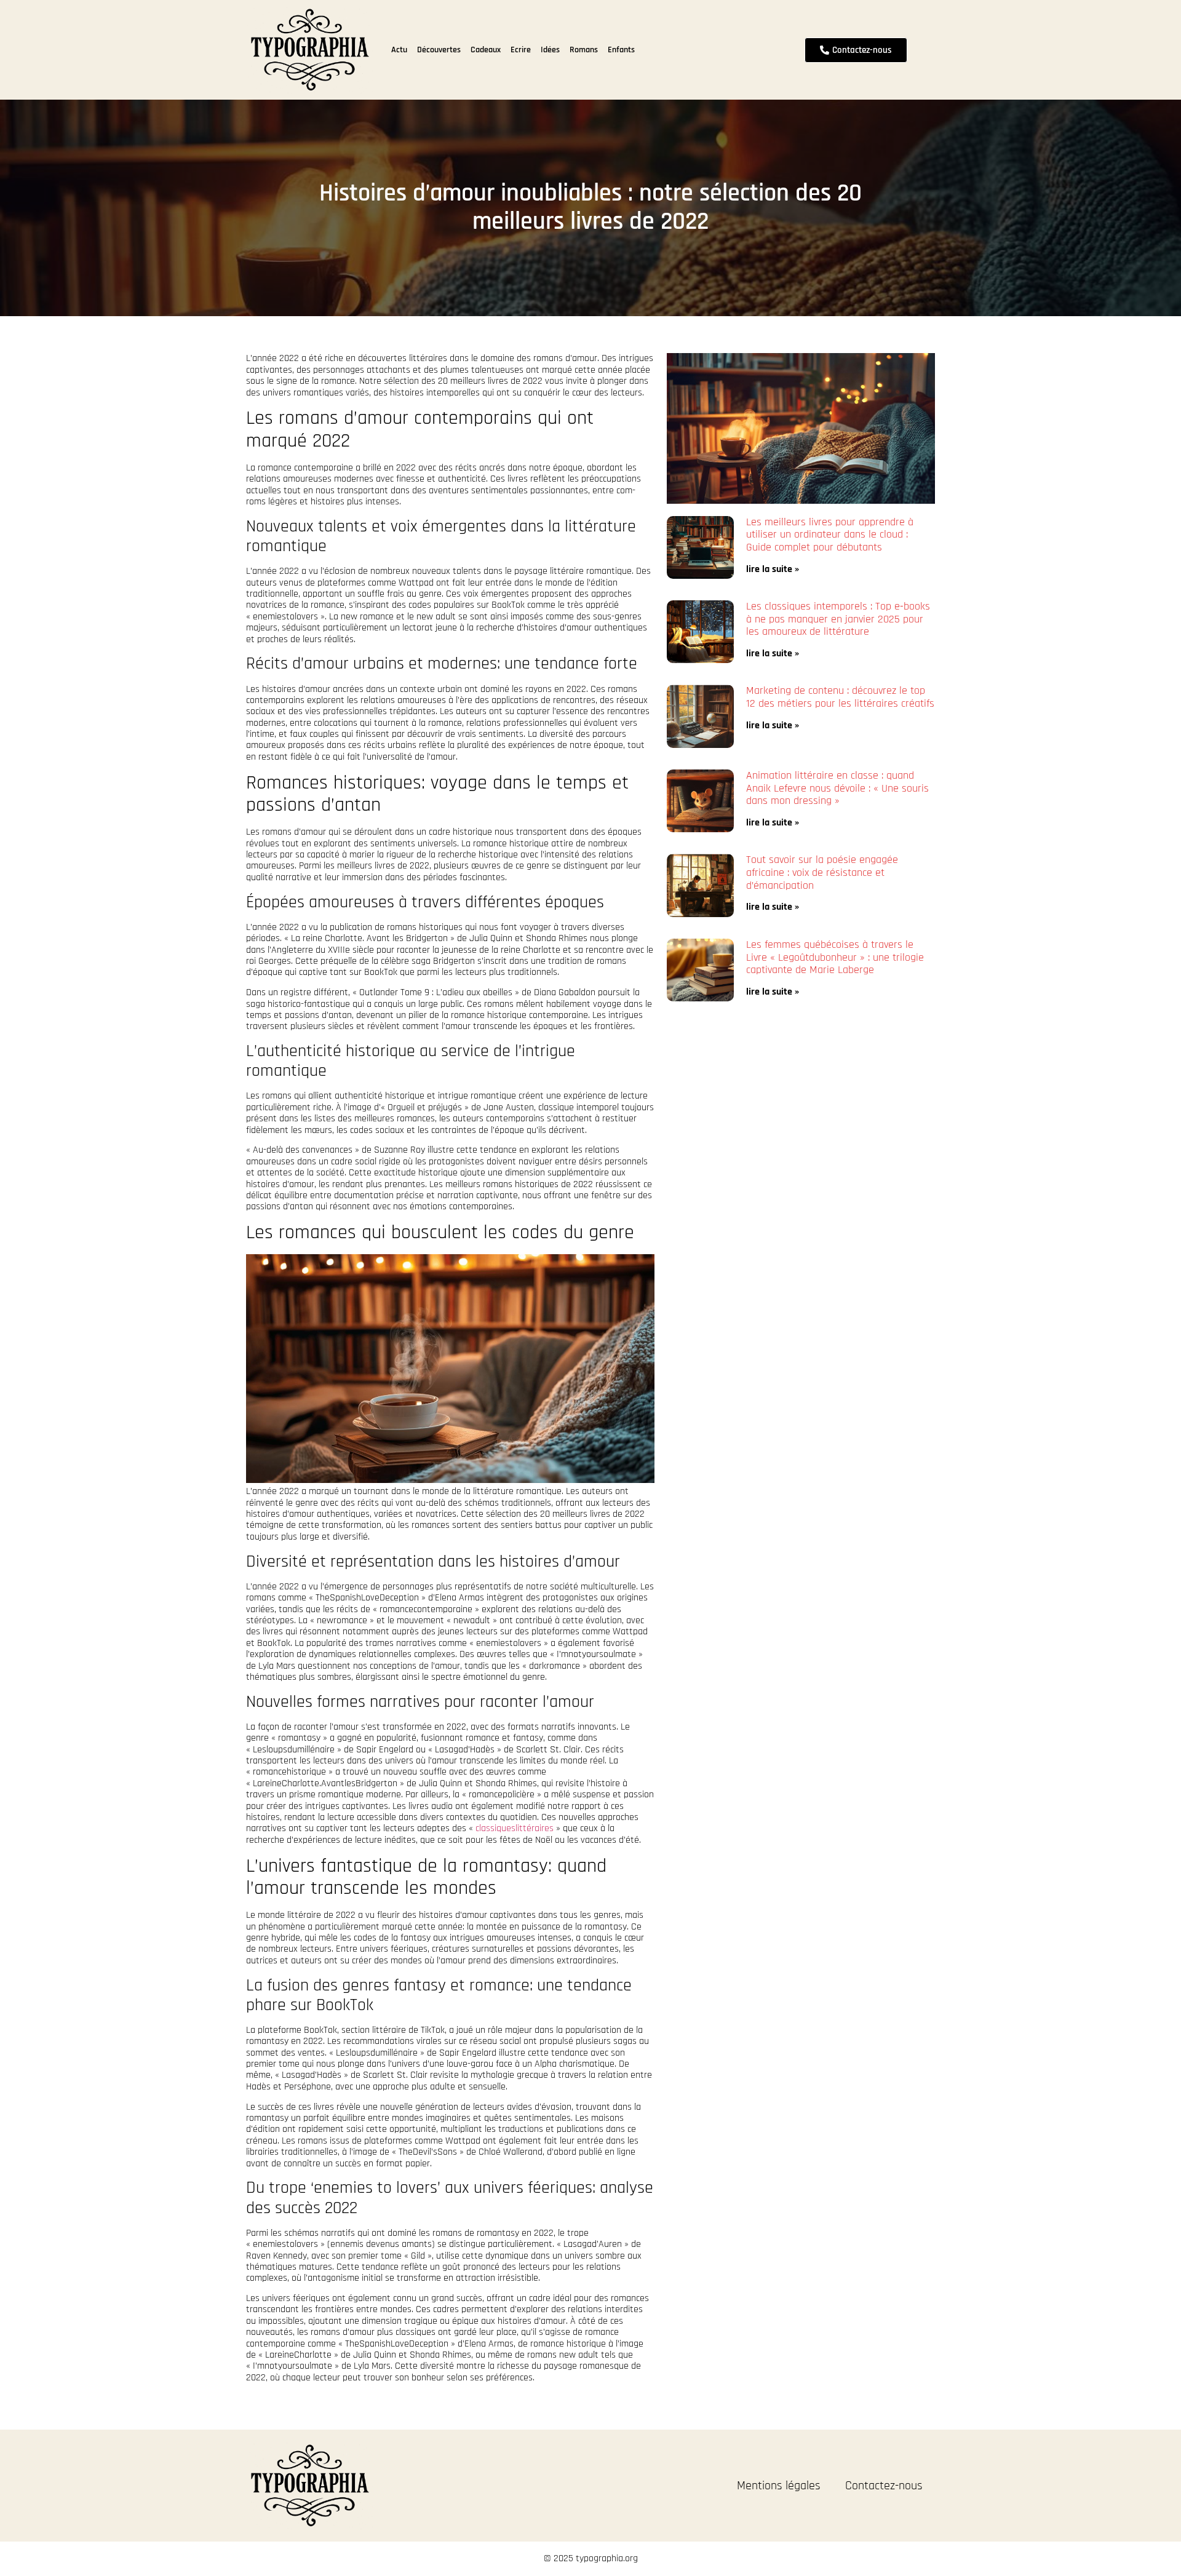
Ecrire (521, 50)
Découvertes (439, 50)
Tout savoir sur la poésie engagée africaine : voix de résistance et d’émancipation (822, 872)
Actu (399, 50)
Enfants (621, 50)
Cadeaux (486, 50)
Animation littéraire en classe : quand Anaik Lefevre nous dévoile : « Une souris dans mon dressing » (837, 788)
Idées (550, 50)
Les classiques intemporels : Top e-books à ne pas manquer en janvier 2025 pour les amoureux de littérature (838, 619)
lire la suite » (773, 569)
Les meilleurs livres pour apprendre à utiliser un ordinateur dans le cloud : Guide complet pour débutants (830, 535)
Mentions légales (779, 2486)
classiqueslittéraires (515, 1828)
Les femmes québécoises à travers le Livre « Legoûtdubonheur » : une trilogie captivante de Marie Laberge (835, 957)
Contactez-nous (884, 2486)
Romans (584, 50)
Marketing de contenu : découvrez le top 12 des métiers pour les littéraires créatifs (840, 697)
